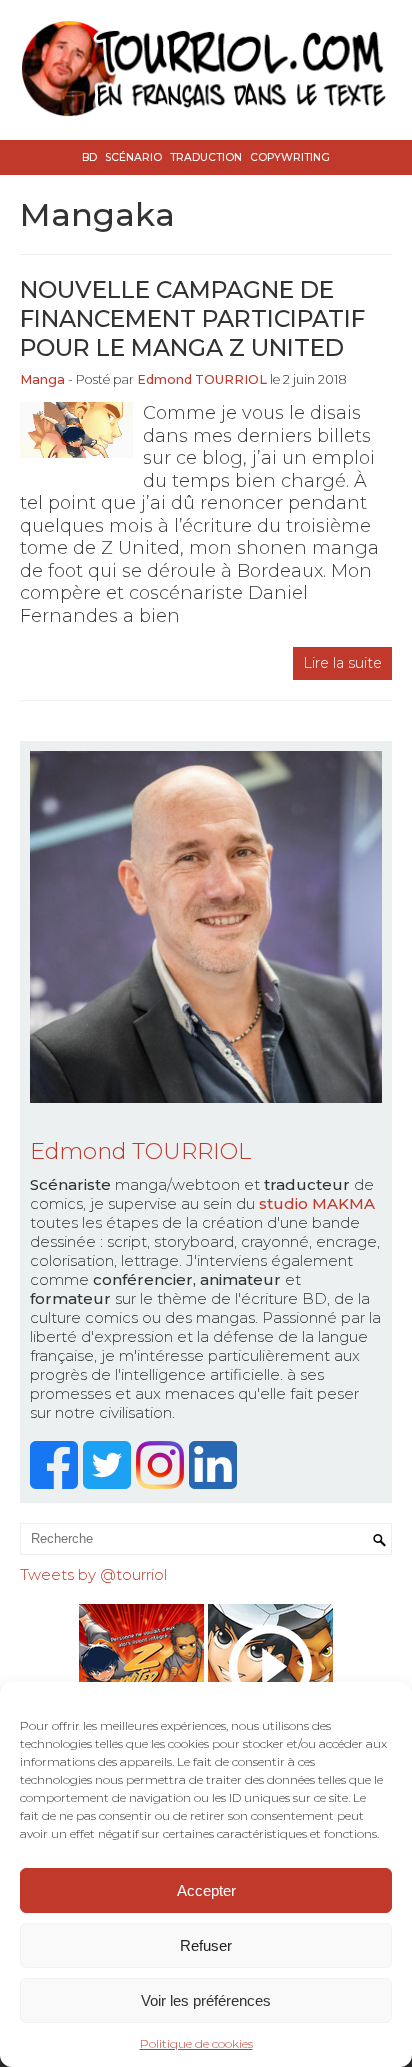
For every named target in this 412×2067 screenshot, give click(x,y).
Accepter (206, 1890)
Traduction (206, 157)
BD (89, 157)
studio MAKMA (317, 1203)
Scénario (133, 157)
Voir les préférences (206, 2000)
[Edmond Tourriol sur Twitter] (109, 1483)
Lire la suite (342, 663)
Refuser (206, 1945)
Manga (42, 379)
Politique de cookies (196, 2043)
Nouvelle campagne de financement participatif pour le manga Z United (192, 318)
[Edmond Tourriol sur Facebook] (56, 1483)
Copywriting (290, 157)
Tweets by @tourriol (93, 1574)
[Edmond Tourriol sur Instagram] (162, 1483)
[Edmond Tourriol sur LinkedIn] (215, 1483)
